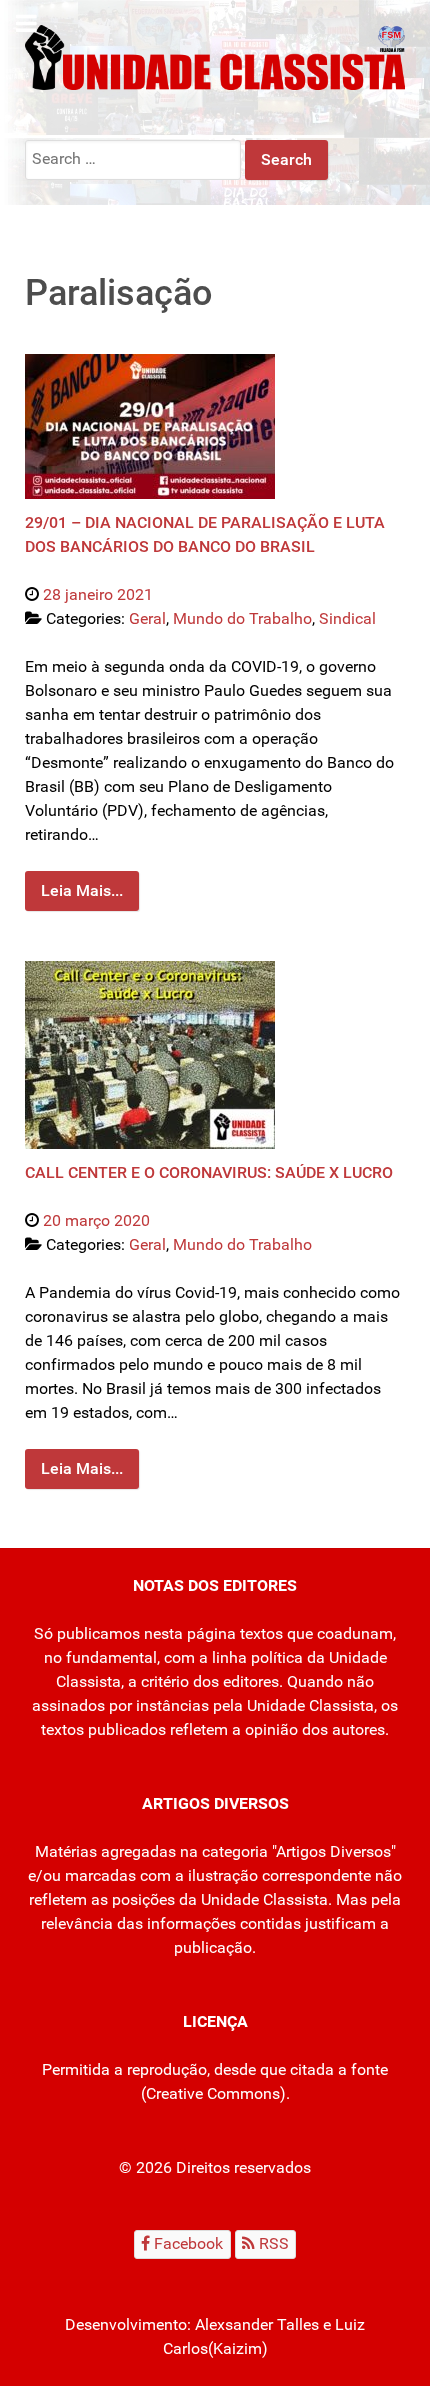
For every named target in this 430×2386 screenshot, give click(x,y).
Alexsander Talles (257, 2324)
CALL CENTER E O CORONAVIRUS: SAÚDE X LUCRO (209, 1172)
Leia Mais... (82, 890)
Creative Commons (213, 2093)
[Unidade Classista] (215, 56)
